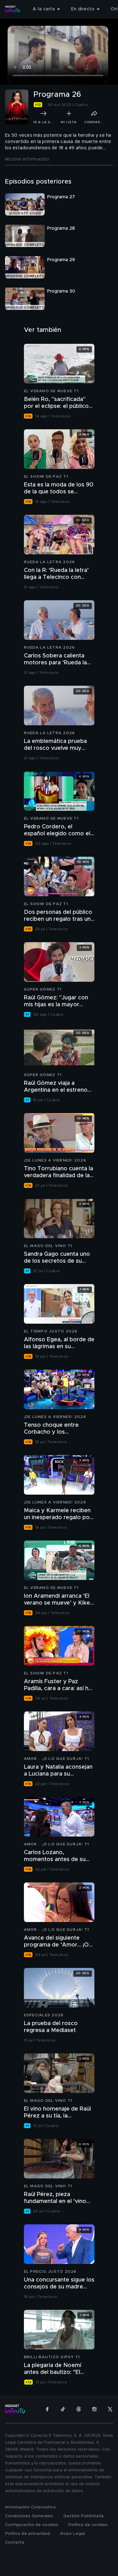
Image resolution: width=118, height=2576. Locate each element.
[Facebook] (47, 2409)
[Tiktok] (63, 2409)
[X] (110, 2409)
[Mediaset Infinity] (13, 9)
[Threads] (79, 2409)
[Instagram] (94, 2409)
